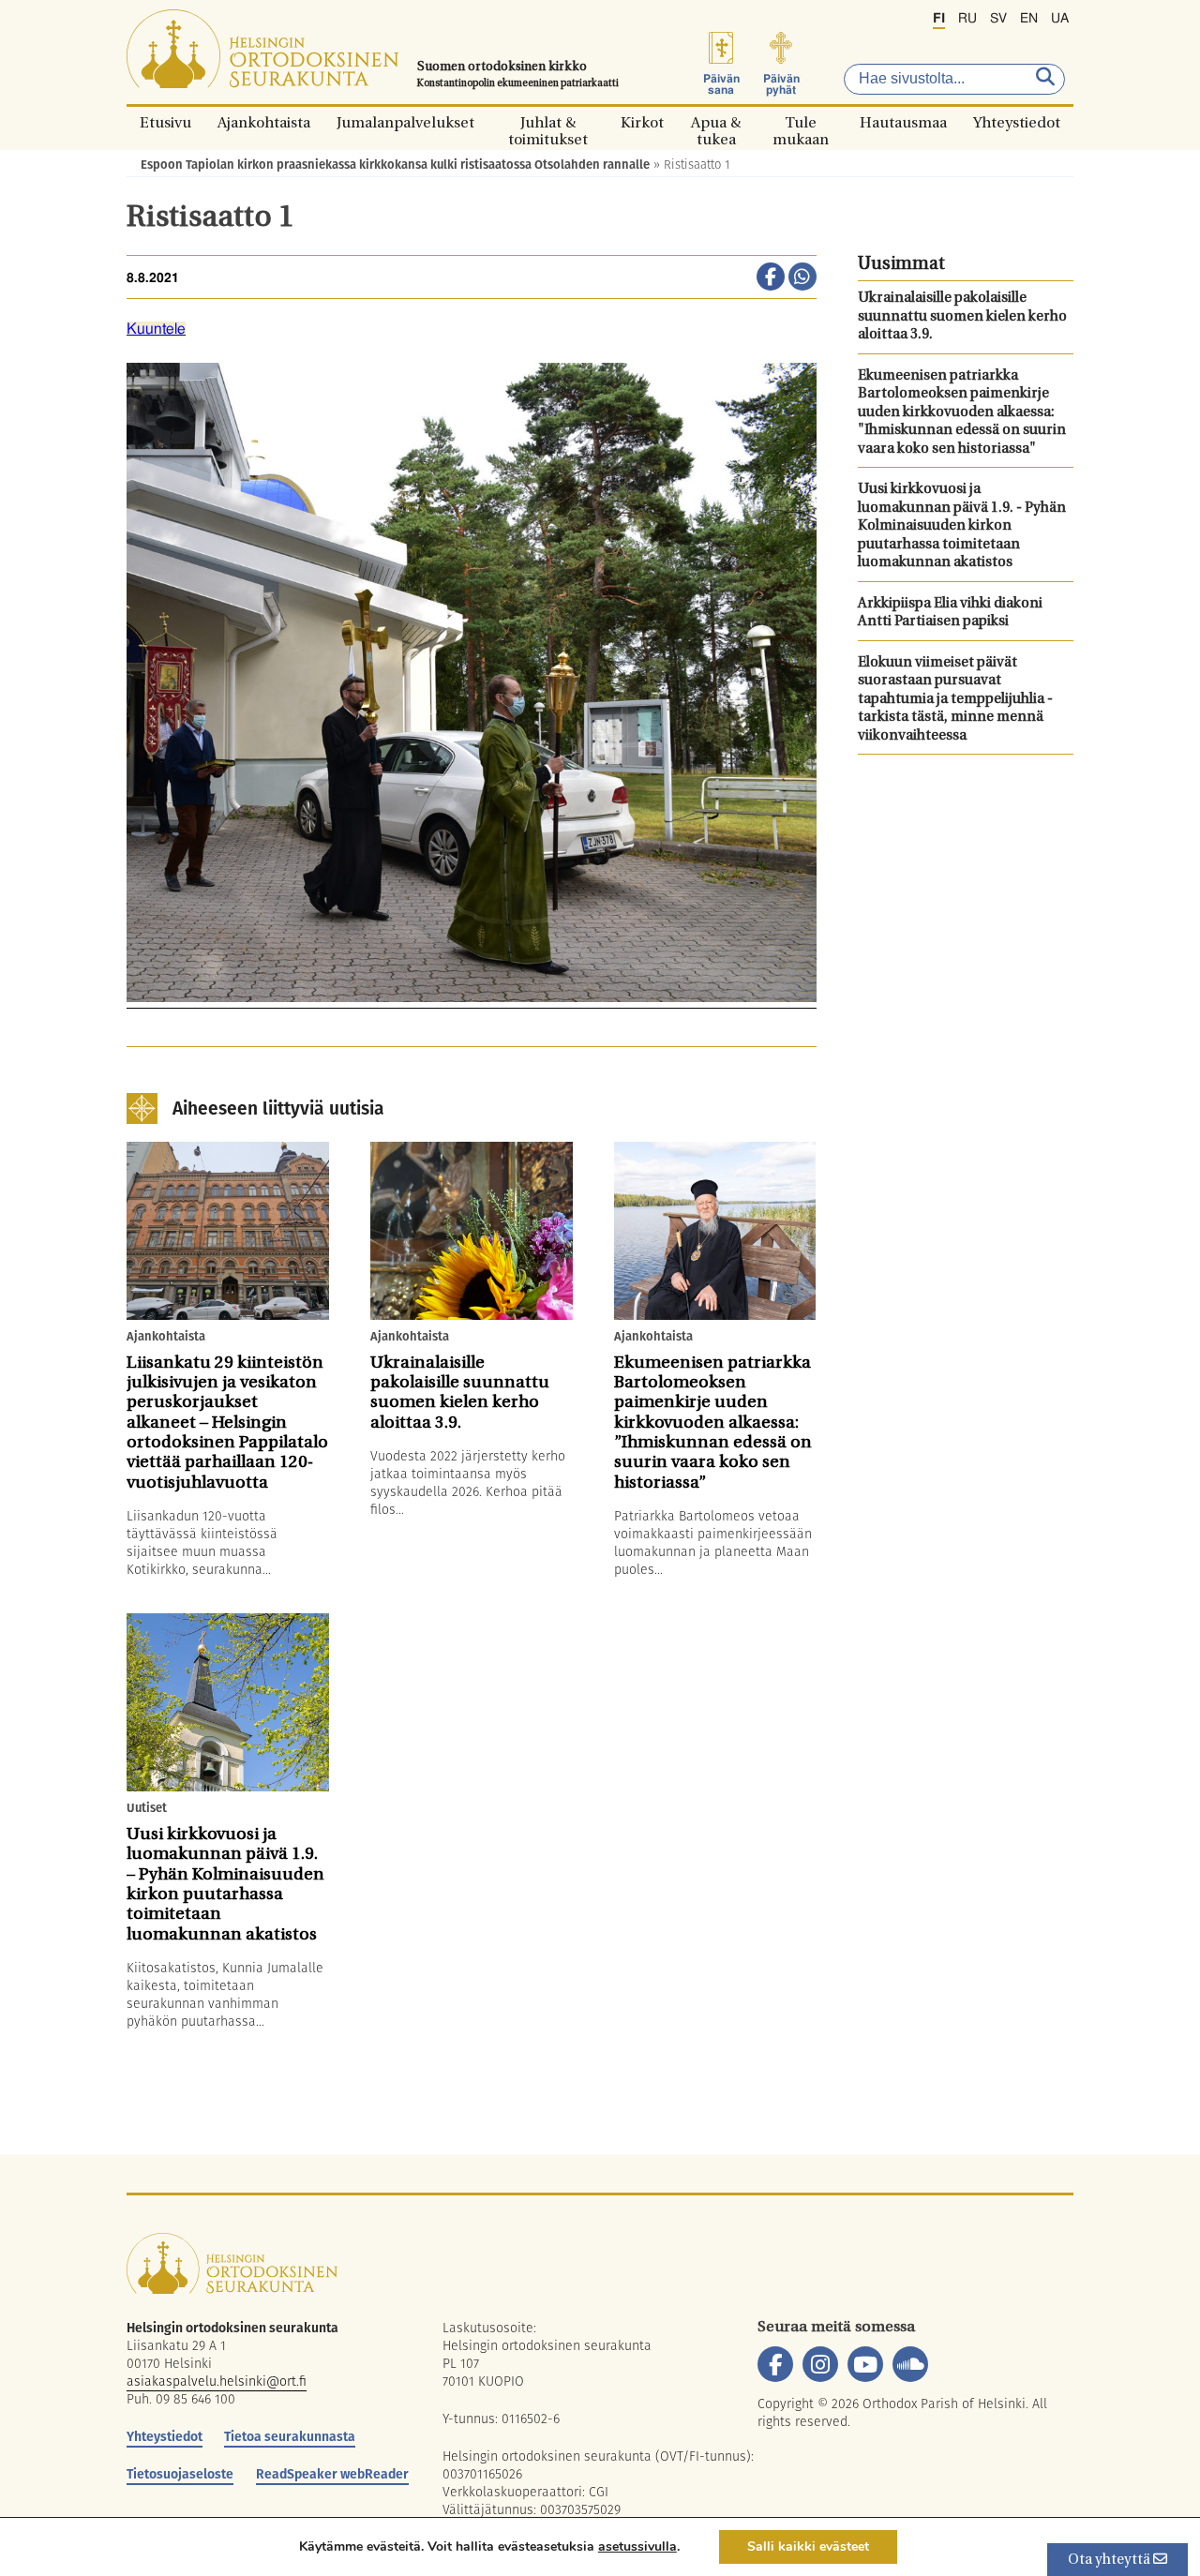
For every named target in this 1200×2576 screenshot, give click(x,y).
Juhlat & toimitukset (548, 122)
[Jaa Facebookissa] (771, 278)
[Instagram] (820, 2364)
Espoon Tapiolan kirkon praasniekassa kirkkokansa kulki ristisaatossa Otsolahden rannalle (395, 165)
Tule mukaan (801, 122)
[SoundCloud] (910, 2364)
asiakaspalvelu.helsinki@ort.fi (217, 2381)
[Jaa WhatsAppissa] (802, 278)
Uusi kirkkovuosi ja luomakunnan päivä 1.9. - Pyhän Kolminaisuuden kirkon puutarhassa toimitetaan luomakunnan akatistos (962, 526)
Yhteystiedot (1017, 122)
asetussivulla (637, 2547)
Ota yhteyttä (1110, 2561)
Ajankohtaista (264, 122)
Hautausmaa (903, 122)
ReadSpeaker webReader (332, 2474)
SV (998, 19)
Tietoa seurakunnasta (290, 2436)
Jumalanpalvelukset (405, 122)
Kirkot (642, 122)
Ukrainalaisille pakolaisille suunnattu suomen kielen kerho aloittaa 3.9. (962, 317)
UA (1060, 19)
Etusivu (165, 122)
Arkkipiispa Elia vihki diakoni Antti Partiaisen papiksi (950, 614)
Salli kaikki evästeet (808, 2546)
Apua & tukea (716, 122)
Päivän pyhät (781, 84)
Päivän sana (721, 84)
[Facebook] (775, 2364)
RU (967, 19)
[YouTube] (865, 2364)
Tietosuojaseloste (180, 2474)
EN (1029, 19)
